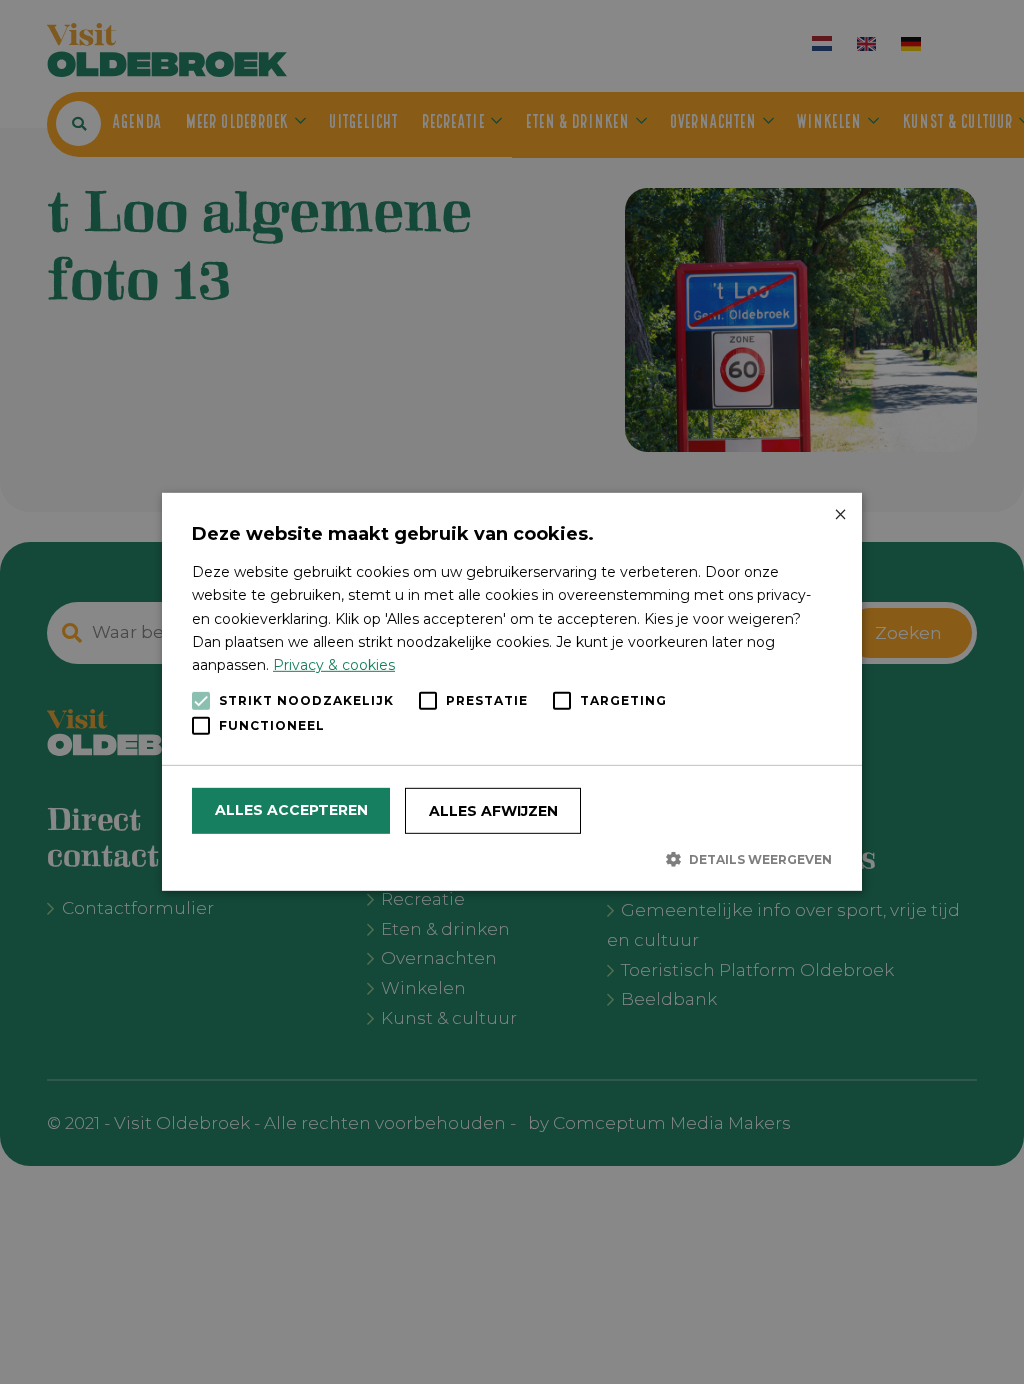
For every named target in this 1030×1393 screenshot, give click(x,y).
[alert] (512, 692)
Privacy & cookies (334, 665)
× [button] (839, 515)
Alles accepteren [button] (291, 810)
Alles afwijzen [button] (493, 811)
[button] (512, 859)
